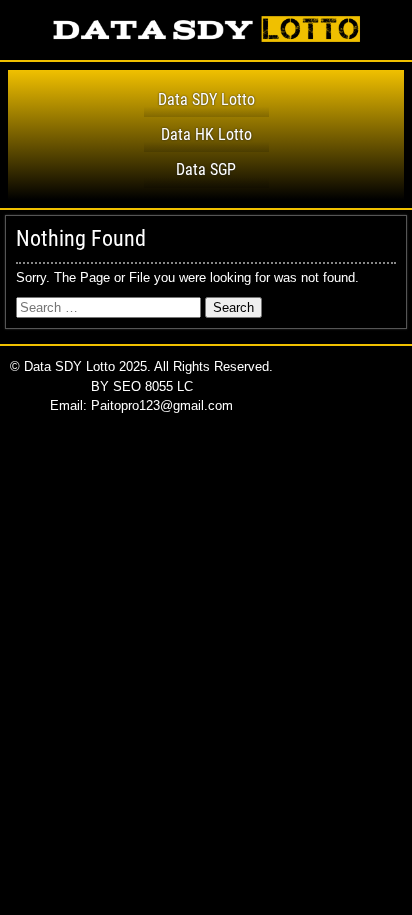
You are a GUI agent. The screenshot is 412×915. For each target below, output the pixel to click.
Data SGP (206, 169)
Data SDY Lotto (206, 99)
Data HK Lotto (206, 134)
